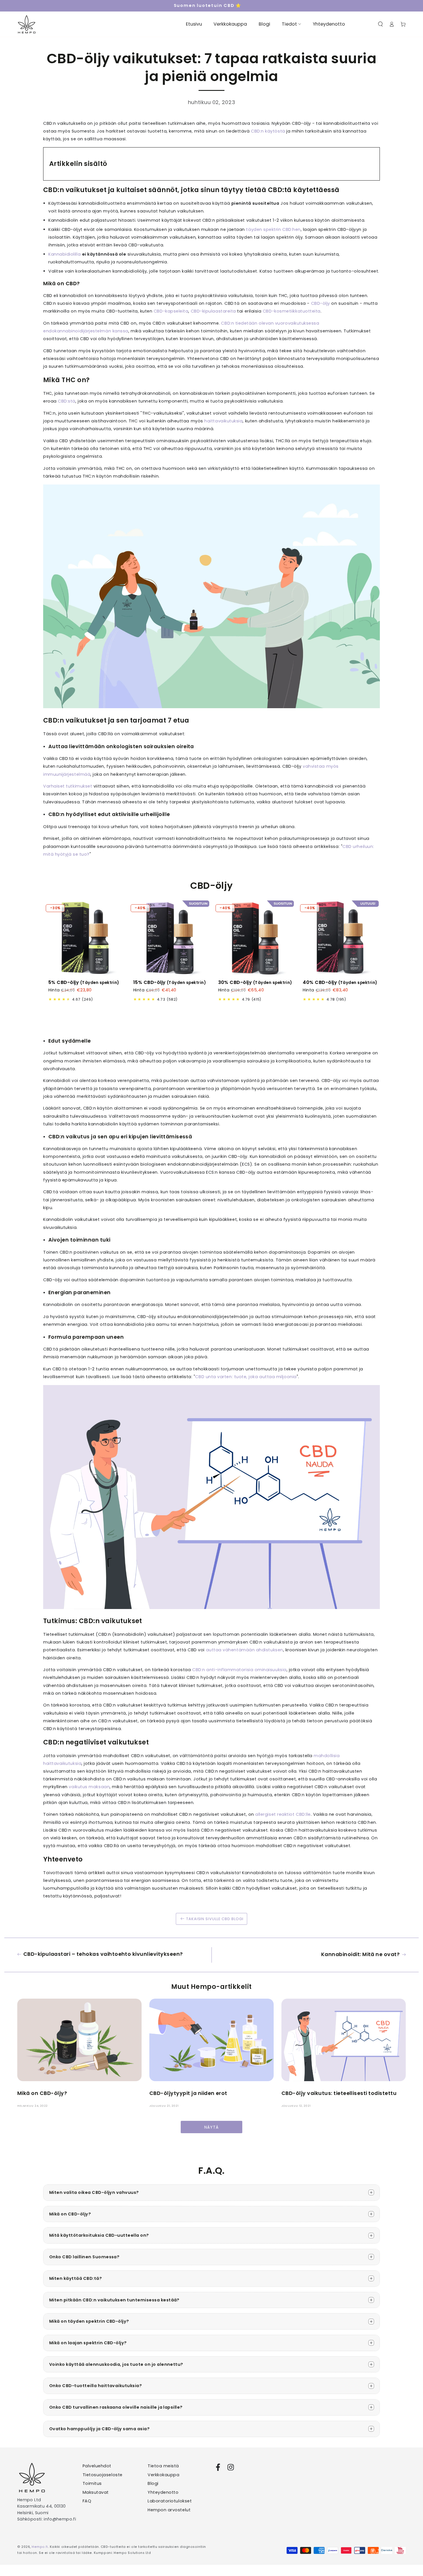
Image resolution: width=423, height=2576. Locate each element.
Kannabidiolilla (64, 254)
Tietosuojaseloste (103, 2475)
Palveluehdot (97, 2466)
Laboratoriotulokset (170, 2501)
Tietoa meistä (163, 2466)
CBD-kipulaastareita (213, 311)
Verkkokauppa (163, 2475)
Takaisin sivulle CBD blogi (215, 1919)
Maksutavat (96, 2492)
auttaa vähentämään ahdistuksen (245, 1650)
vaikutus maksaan (89, 1787)
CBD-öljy (321, 303)
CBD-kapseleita (171, 311)
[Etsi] (380, 24)
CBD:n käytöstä (268, 131)
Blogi (153, 2483)
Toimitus (92, 2483)
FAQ (87, 2501)
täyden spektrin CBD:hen (273, 229)
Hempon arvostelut (169, 2510)
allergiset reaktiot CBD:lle (283, 1814)
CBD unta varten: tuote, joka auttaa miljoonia (246, 1377)
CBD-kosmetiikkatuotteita (292, 311)
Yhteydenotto (163, 2492)
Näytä (211, 2127)
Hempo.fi (40, 2547)
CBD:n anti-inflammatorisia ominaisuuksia (239, 1670)
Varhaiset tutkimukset (68, 786)
